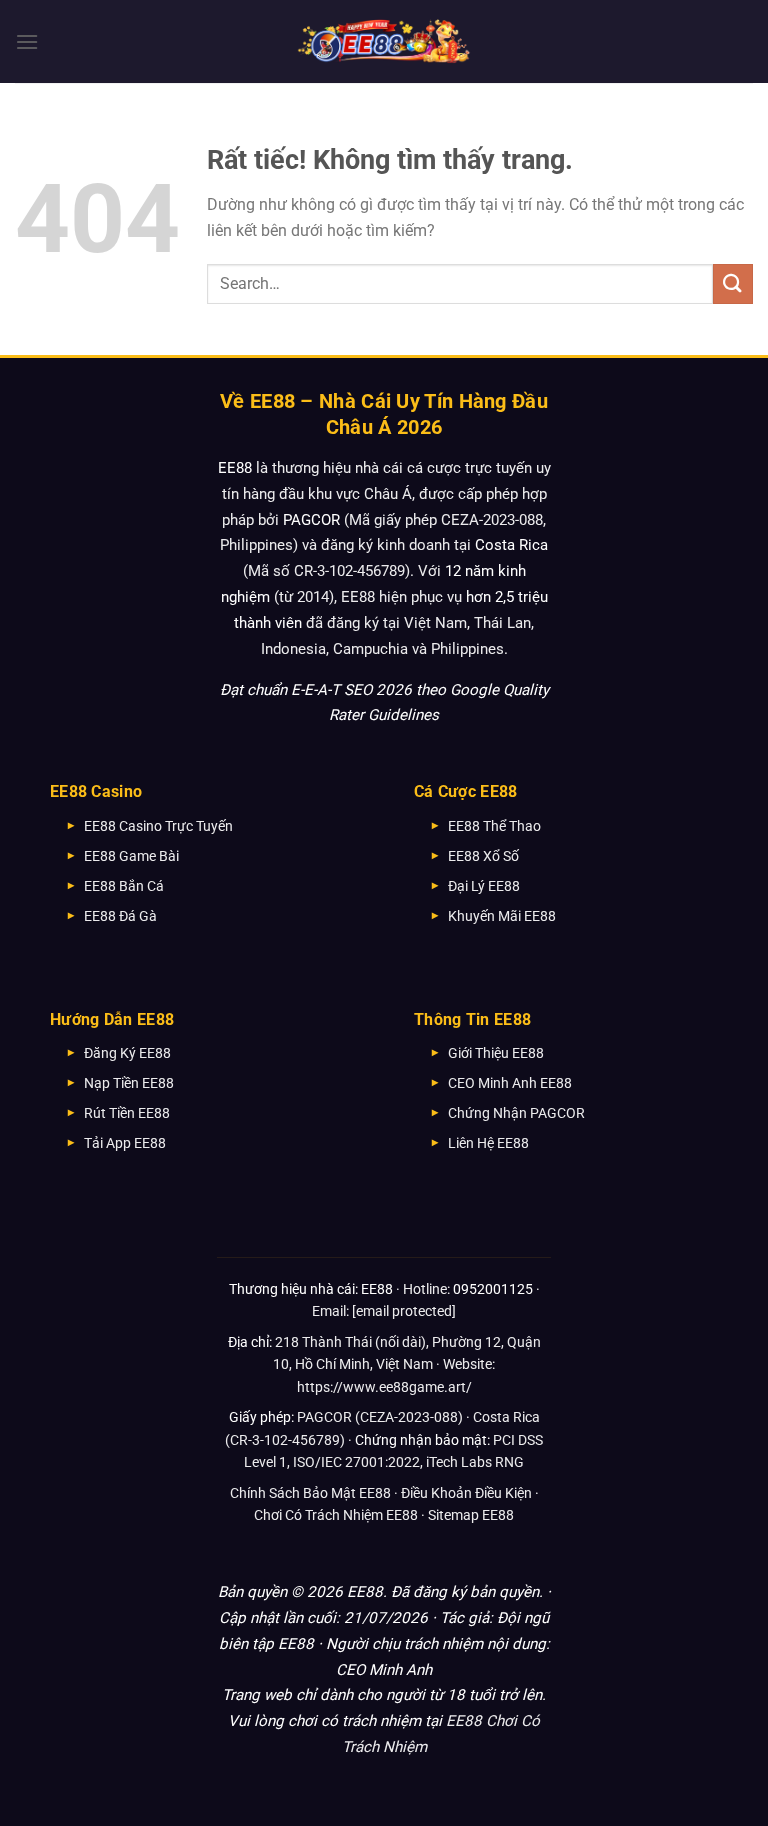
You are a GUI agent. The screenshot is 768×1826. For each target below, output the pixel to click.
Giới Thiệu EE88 (496, 1053)
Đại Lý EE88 (484, 886)
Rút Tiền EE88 (127, 1113)
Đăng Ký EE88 (127, 1053)
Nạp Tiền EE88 (129, 1083)
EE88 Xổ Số (483, 856)
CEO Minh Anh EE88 (510, 1083)
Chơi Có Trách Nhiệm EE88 (336, 1515)
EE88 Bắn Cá (124, 886)
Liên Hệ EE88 (488, 1143)
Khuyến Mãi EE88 (502, 916)
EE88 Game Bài (131, 856)
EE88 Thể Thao (494, 826)
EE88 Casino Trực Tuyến (158, 826)
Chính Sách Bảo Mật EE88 (310, 1493)
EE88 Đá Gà (120, 916)
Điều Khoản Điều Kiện (466, 1493)
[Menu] (27, 41)
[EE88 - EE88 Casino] (384, 41)
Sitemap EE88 (471, 1515)
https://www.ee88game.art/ (384, 1387)
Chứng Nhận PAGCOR (516, 1113)
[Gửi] (733, 283)
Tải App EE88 (125, 1143)
